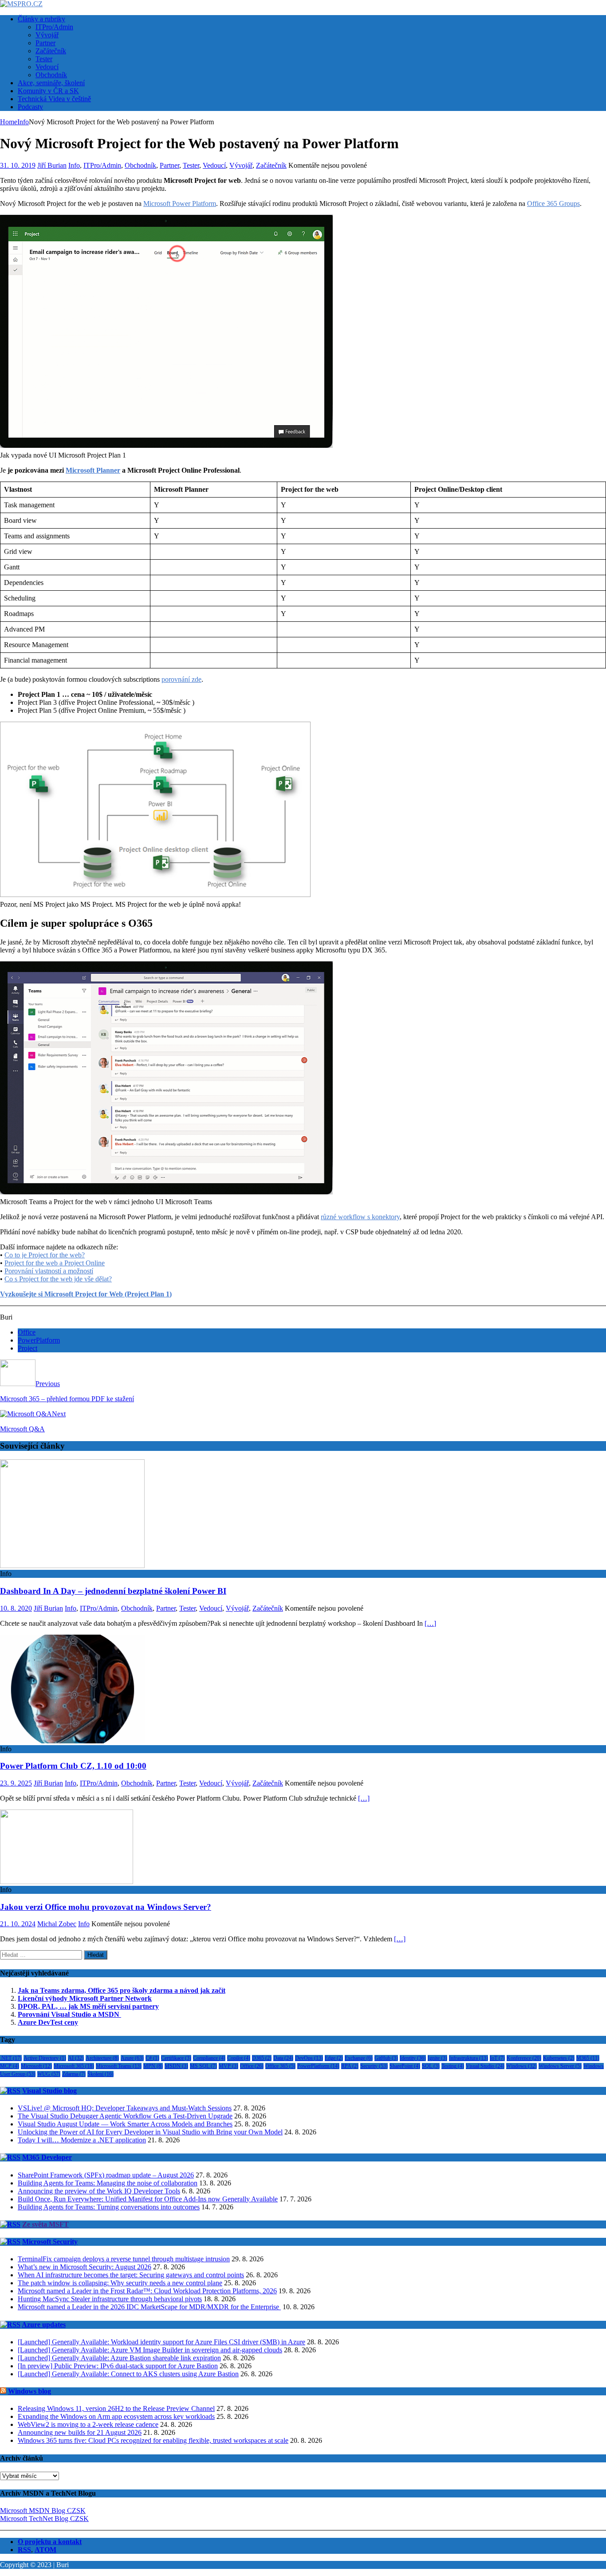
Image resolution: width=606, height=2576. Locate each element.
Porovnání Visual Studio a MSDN (69, 2014)
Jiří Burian (52, 165)
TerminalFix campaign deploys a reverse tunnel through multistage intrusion (124, 2259)
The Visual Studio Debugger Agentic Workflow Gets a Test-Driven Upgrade (125, 2116)
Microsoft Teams (119, 2066)
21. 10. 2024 (18, 1924)
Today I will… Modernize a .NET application (82, 2140)
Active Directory (45, 2058)
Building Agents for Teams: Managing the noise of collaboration (108, 2183)
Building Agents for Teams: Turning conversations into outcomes (109, 2207)
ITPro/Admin (54, 27)
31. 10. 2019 (18, 165)
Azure (132, 2058)
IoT (497, 2058)
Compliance (209, 2058)
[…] (430, 1623)
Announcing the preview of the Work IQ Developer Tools (99, 2191)
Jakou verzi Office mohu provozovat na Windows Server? (106, 1907)
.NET (11, 2058)
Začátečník (51, 51)
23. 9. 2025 (16, 1783)
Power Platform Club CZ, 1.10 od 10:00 (73, 1766)
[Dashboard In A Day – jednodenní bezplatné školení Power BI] (72, 1566)
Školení (100, 2074)
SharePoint (405, 2066)
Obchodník (51, 75)
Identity (413, 2058)
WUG (49, 2074)
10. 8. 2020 (16, 1608)
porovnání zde (181, 679)
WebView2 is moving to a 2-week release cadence (88, 2424)
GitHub (386, 2058)
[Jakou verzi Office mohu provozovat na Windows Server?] (67, 1882)
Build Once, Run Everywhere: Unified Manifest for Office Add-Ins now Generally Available (148, 2199)
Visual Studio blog (49, 2091)
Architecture (102, 2058)
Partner (45, 43)
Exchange (359, 2058)
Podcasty (30, 107)
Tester (44, 59)
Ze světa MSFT (45, 2224)
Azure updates (44, 2325)
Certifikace (176, 2058)
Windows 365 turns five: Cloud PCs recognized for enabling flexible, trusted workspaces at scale (153, 2440)
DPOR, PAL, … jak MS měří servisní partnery (88, 2006)
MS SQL (203, 2066)
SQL (431, 2066)
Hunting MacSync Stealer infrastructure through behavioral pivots (110, 2299)
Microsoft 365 (74, 2066)
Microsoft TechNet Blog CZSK (44, 2519)
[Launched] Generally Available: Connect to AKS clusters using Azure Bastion (128, 2374)
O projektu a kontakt (50, 2542)
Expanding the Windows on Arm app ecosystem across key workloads (116, 2416)
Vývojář (47, 35)
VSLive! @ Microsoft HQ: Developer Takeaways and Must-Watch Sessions (125, 2108)
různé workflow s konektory (360, 1217)
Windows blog (30, 2391)
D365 (262, 2058)
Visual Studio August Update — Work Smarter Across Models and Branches (125, 2124)
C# (152, 2058)
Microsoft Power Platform (180, 203)
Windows (521, 2066)
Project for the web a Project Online (55, 1263)
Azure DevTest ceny (48, 2022)
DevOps (309, 2058)
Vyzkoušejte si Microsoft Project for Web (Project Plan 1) (86, 1294)
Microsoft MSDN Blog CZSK (43, 2511)
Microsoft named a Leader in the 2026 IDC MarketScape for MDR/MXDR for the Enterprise (149, 2307)
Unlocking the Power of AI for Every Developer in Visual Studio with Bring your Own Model (150, 2132)
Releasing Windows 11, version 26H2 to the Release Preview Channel (116, 2408)
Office (27, 1332)
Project (28, 1348)
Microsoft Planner (93, 470)
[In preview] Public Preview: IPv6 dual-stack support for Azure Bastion (118, 2366)
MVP (228, 2066)
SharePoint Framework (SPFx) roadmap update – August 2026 (106, 2175)
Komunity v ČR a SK (48, 91)
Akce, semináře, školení (51, 83)
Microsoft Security (50, 2242)
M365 (588, 2058)
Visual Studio (485, 2066)
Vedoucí (47, 67)
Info (74, 165)
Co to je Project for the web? (45, 1255)
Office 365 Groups (553, 203)
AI (76, 2058)
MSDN (176, 2066)
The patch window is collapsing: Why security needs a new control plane (120, 2283)
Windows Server (560, 2066)
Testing (453, 2066)
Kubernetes (559, 2058)
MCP (10, 2066)
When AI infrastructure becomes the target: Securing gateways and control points (131, 2275)
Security (374, 2066)
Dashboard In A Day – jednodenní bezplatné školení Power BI (113, 1591)
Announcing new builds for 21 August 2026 (80, 2432)
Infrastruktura (468, 2058)
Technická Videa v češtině (54, 99)
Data (283, 2058)
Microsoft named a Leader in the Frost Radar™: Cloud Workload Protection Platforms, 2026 (147, 2291)
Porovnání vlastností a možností (49, 1271)
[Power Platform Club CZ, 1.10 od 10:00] (72, 1741)
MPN (153, 2066)
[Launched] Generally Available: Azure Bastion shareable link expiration (119, 2358)
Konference (524, 2058)
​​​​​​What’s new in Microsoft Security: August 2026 (85, 2267)
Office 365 (280, 2066)
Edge (334, 2058)
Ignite (437, 2058)
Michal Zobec (57, 1924)
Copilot (239, 2058)
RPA (350, 2066)
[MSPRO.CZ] (21, 4)
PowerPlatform (39, 1340)
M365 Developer (47, 2157)
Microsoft (36, 2066)
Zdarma (74, 2074)
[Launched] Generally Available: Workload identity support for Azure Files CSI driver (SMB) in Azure (161, 2342)
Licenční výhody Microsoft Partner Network (85, 1998)
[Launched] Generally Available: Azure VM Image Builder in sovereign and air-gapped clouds (150, 2350)
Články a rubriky (41, 19)
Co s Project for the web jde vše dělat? (58, 1279)
